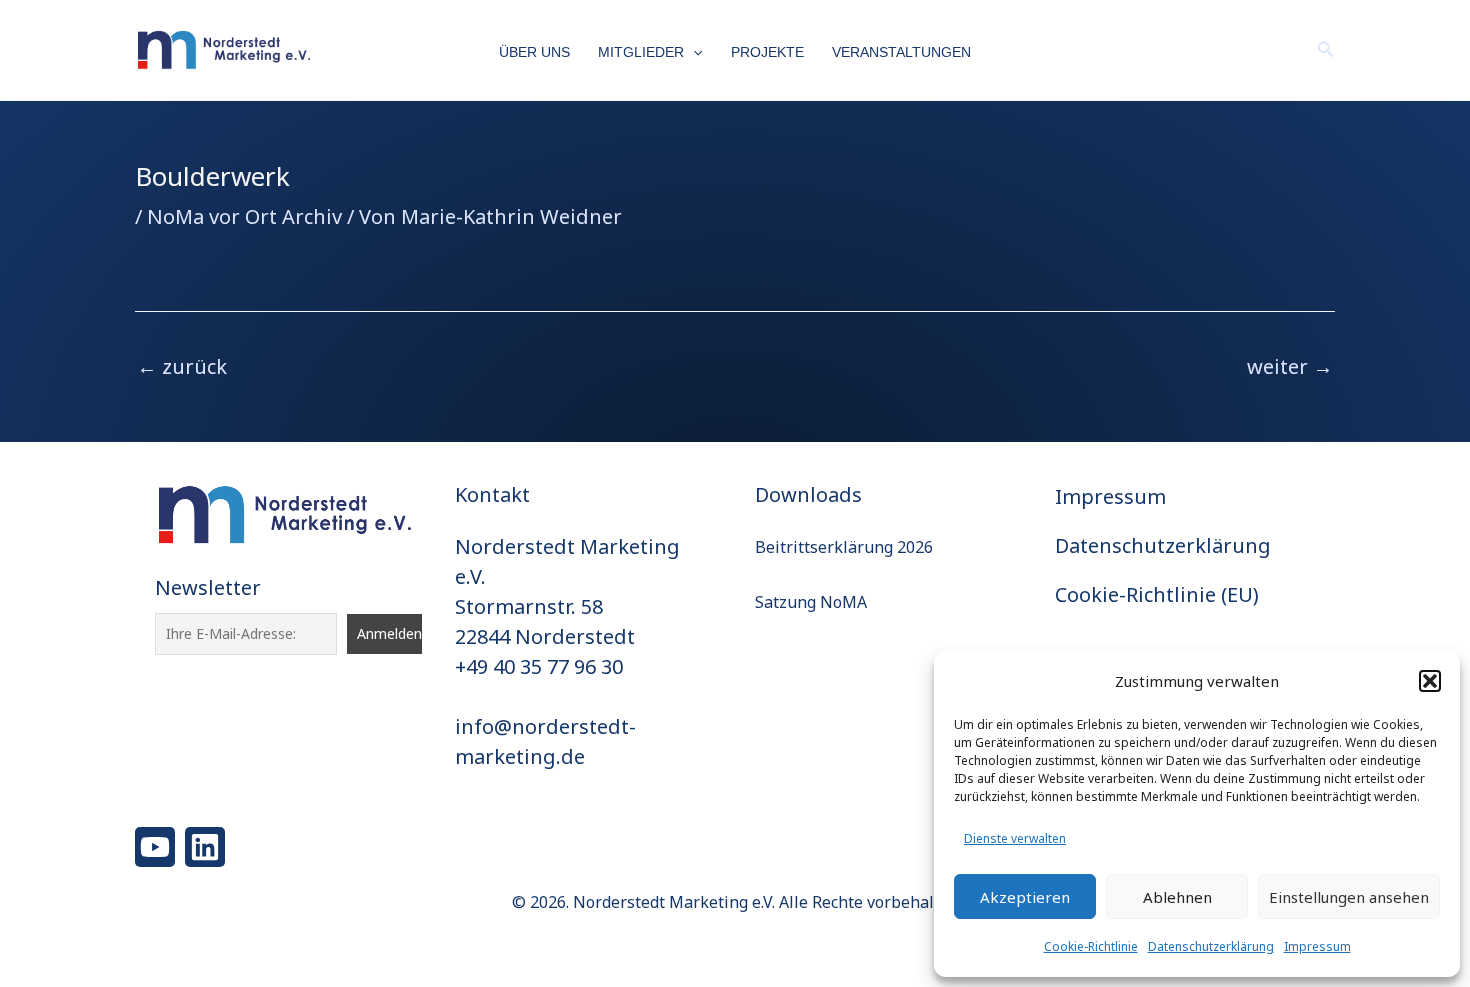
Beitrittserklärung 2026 (844, 547)
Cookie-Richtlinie (1091, 946)
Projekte (767, 52)
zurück (182, 367)
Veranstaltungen (901, 52)
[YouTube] (155, 847)
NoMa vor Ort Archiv (244, 216)
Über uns (534, 52)
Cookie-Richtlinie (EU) (1157, 594)
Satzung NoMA (811, 602)
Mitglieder (641, 52)
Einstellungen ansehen (1349, 897)
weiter (1290, 367)
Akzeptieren (1025, 897)
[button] (1430, 681)
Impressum (1317, 946)
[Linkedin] (205, 847)
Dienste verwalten (1015, 838)
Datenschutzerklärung (1211, 946)
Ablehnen (1177, 897)
